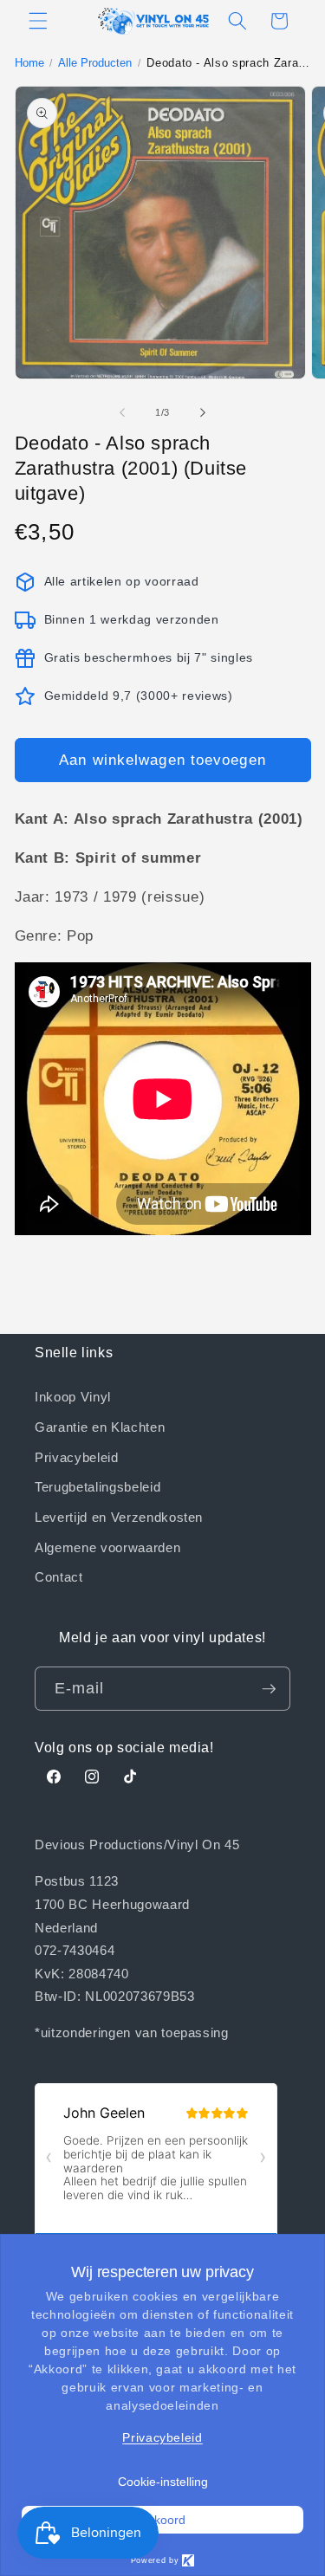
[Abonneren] (269, 1689)
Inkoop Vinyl (73, 1396)
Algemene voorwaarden (107, 1547)
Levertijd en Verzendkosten (119, 1517)
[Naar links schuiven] (122, 412)
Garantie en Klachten (100, 1427)
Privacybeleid (77, 1457)
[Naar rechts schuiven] (203, 412)
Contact (59, 1576)
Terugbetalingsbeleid (97, 1486)
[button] (38, 21)
